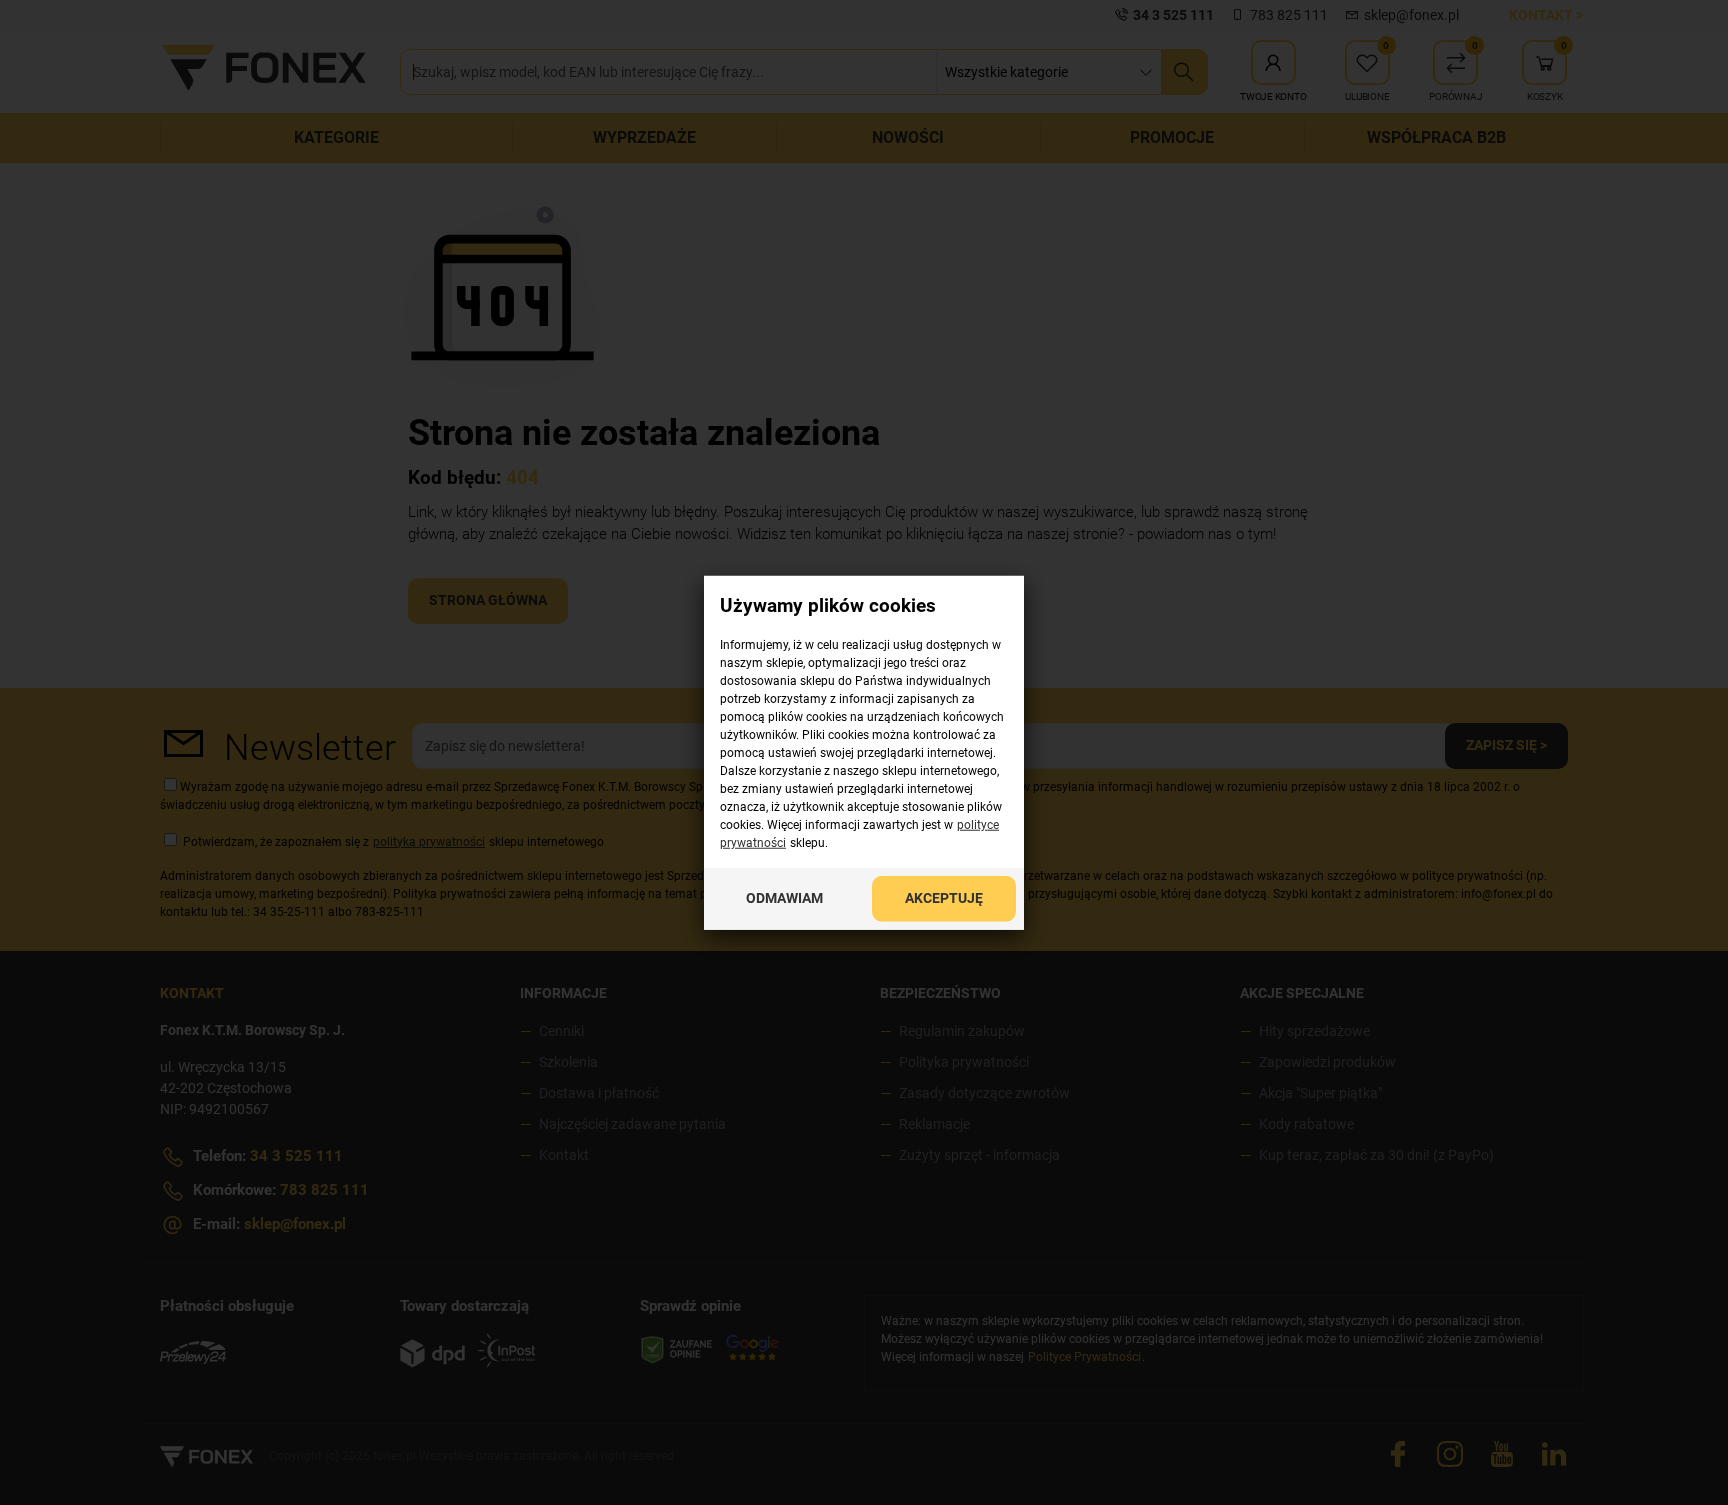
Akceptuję (944, 898)
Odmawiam (784, 898)
